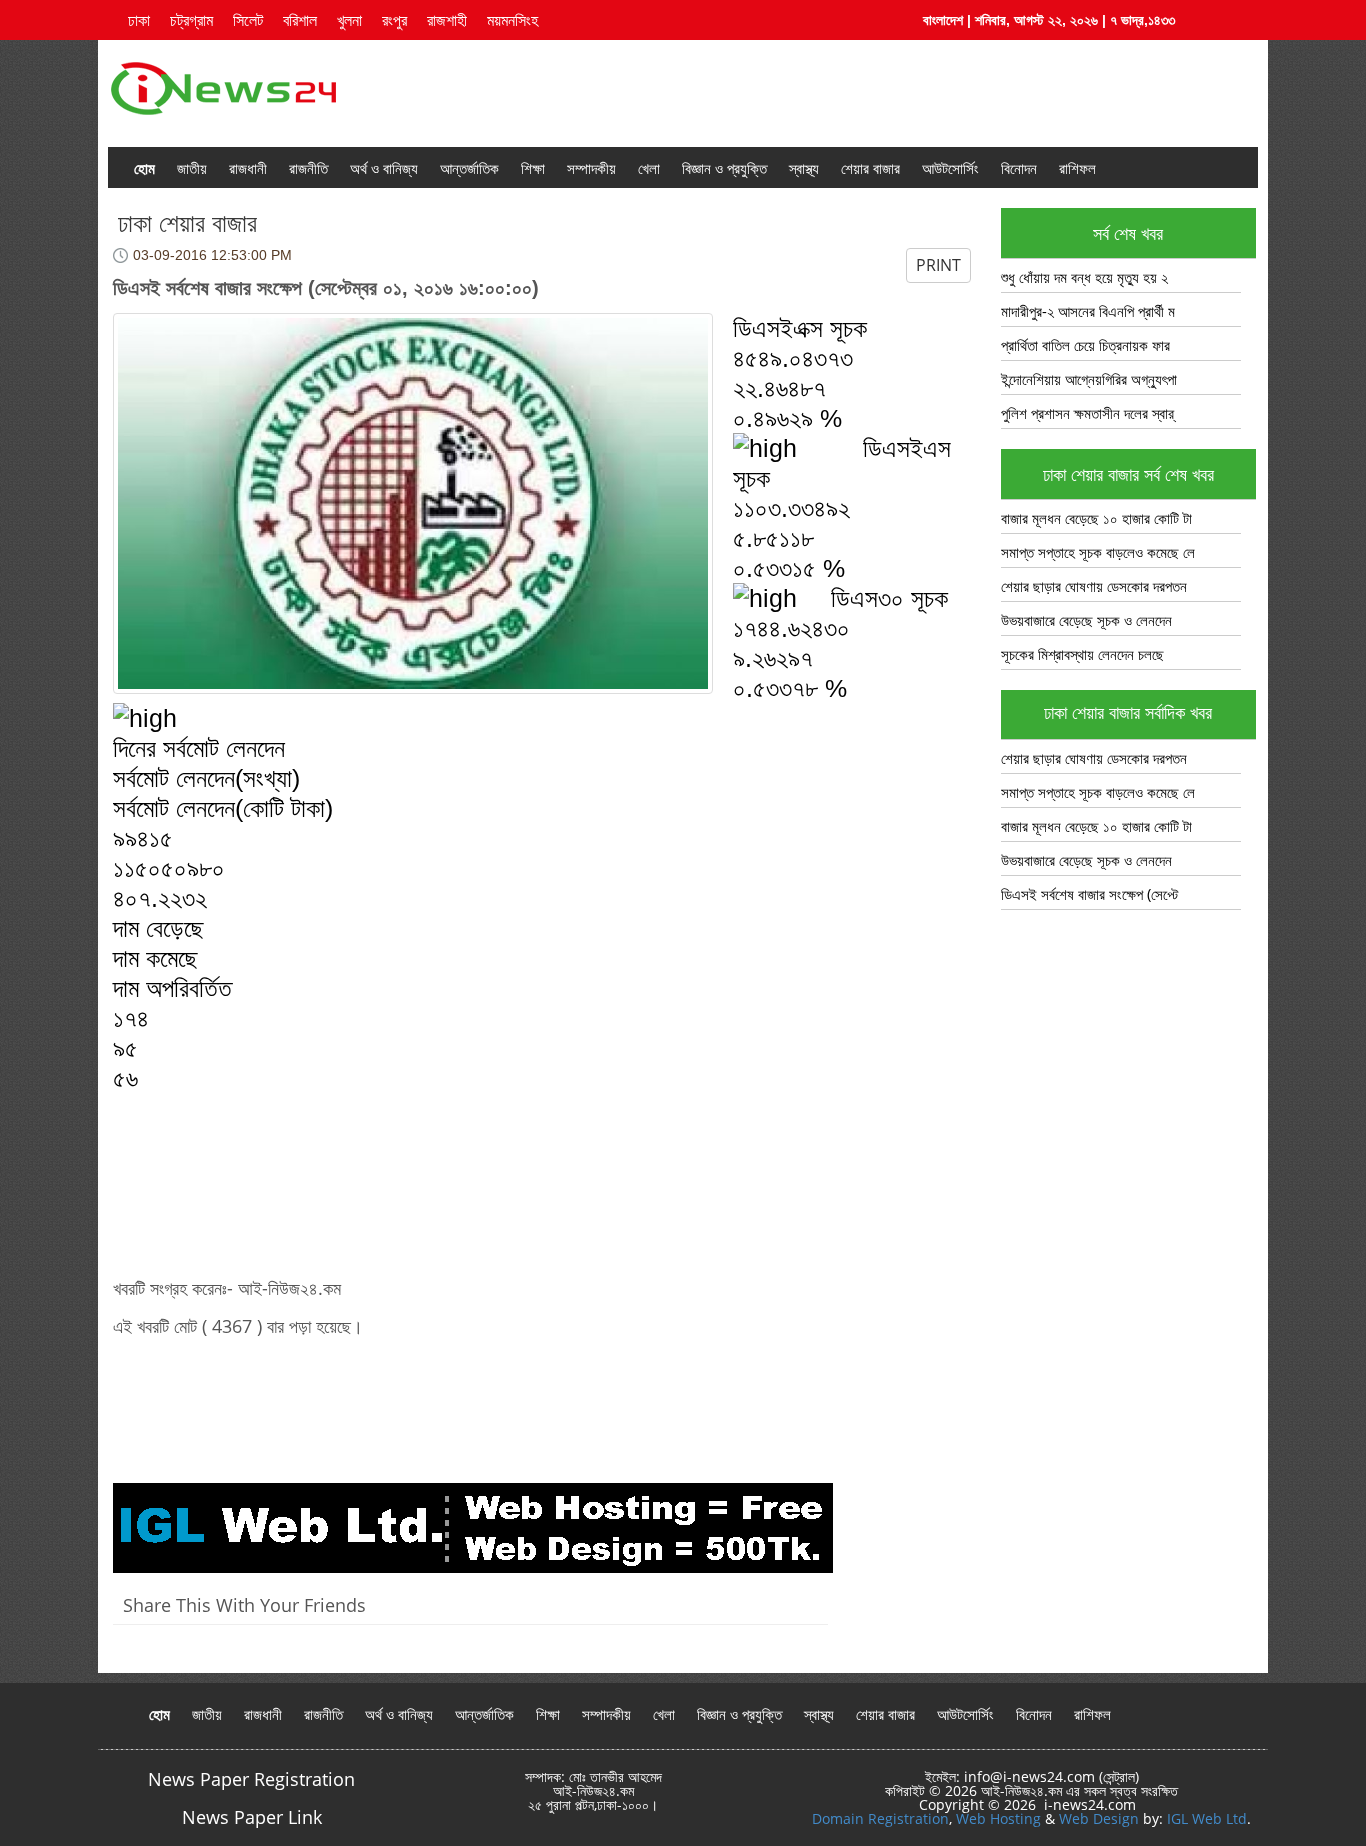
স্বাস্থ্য (804, 168)
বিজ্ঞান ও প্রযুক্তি (724, 168)
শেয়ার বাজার (870, 168)
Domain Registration (880, 1818)
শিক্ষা (533, 168)
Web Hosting (998, 1818)
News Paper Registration (251, 1779)
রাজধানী (248, 168)
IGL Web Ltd (1207, 1818)
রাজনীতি (308, 168)
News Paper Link (252, 1817)
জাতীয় (192, 168)
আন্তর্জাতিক (469, 168)
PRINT (938, 265)
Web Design (1099, 1818)
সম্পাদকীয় (591, 168)
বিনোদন (1019, 168)
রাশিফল (1077, 168)
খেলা (649, 168)
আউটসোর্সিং (950, 168)
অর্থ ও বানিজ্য (384, 168)
